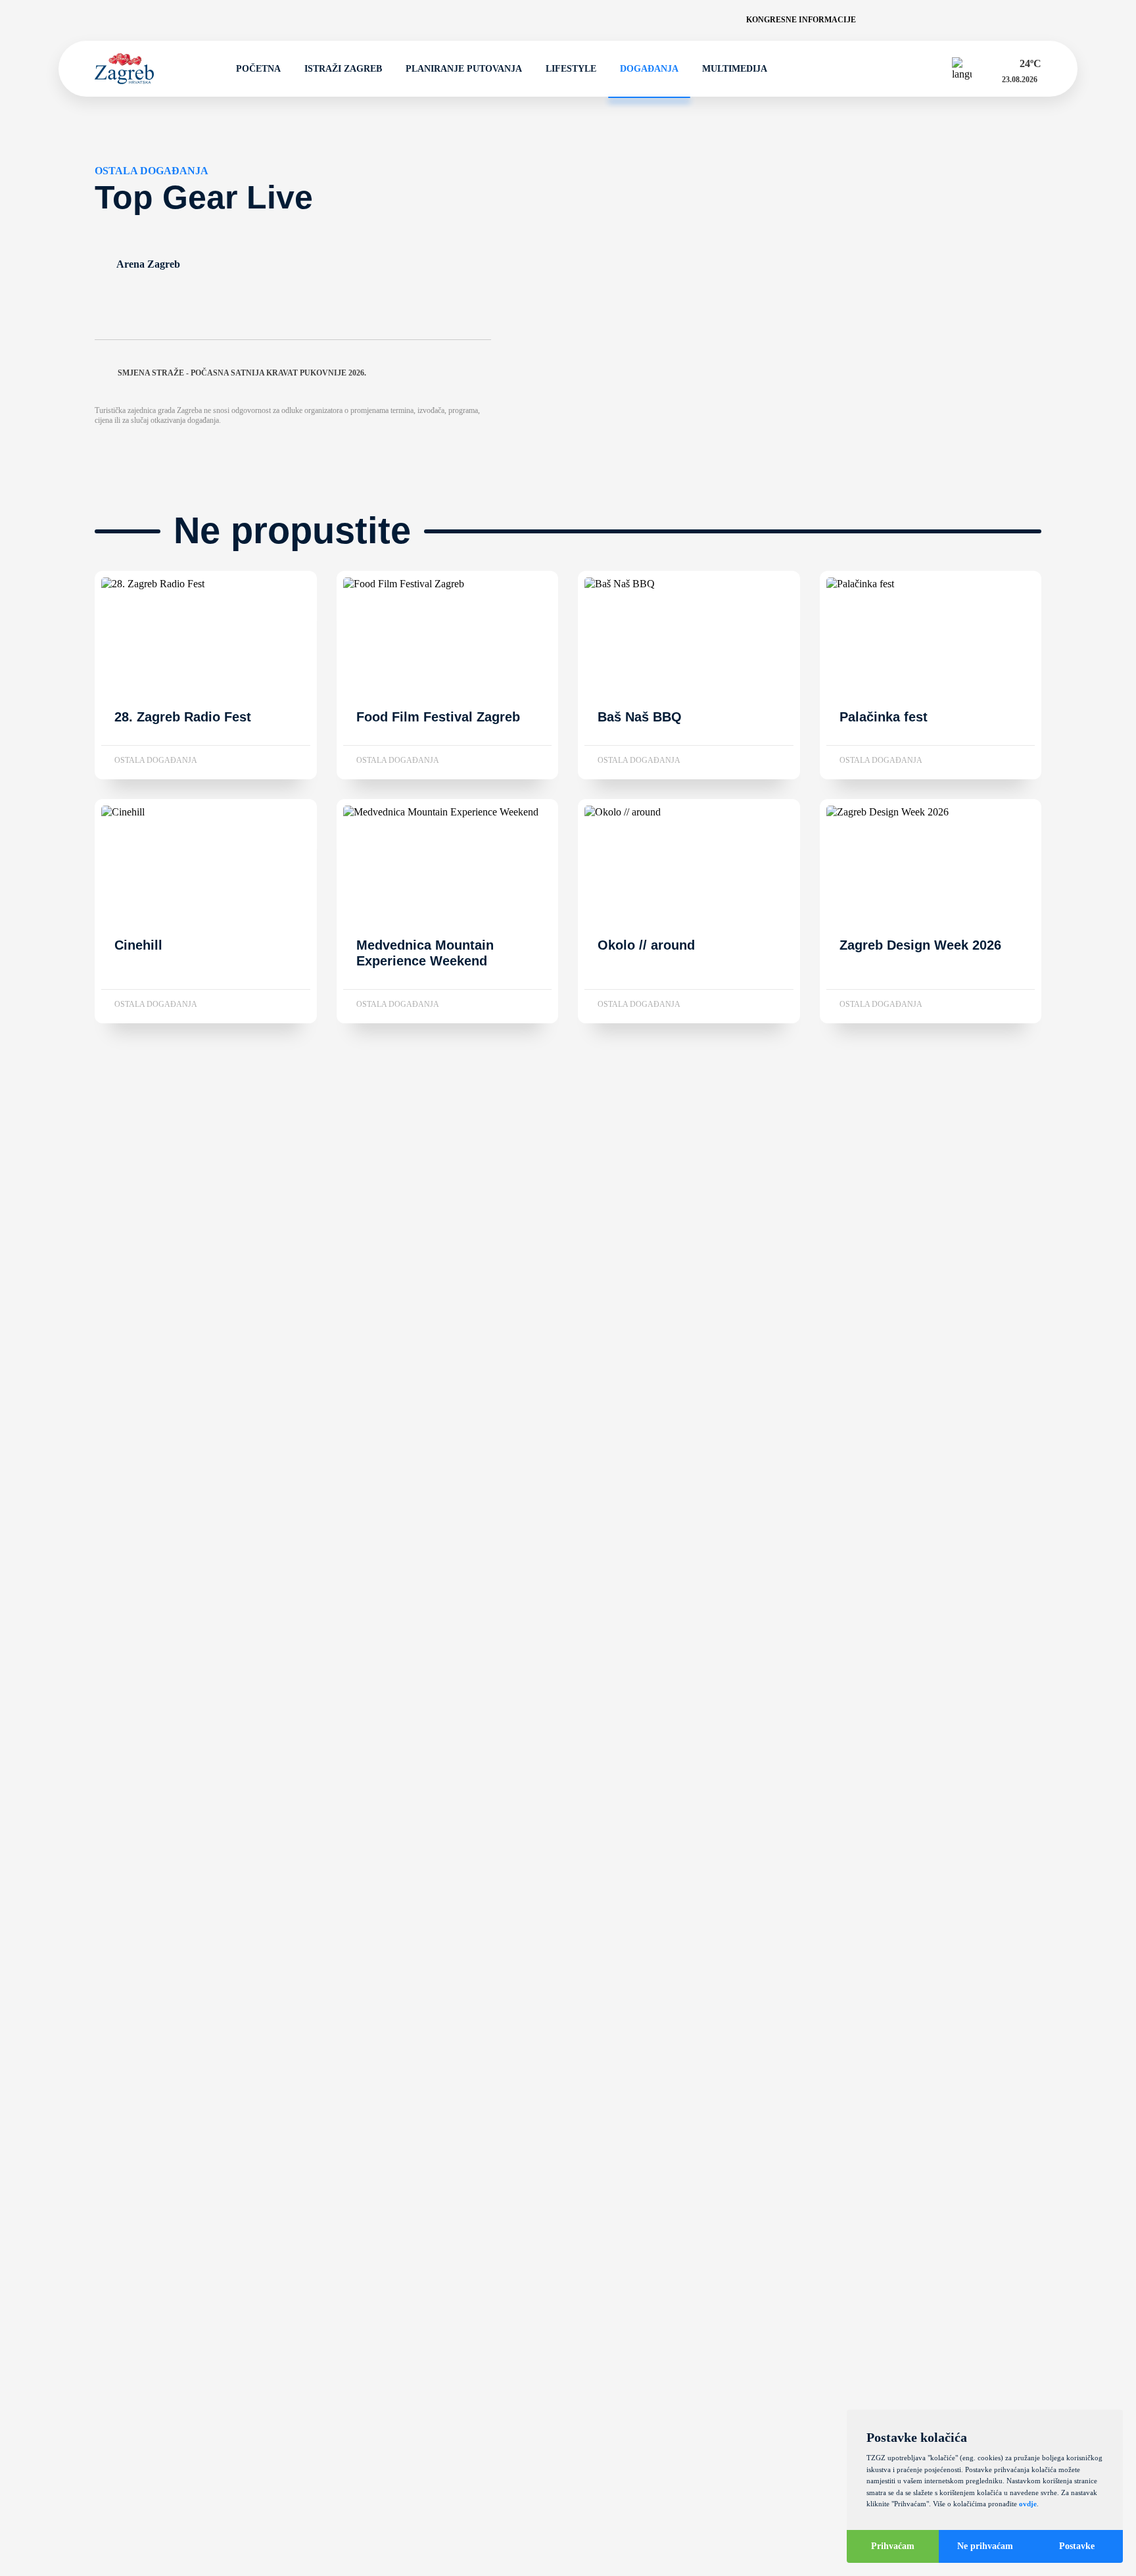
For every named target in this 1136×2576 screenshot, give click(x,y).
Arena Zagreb (148, 264)
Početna (258, 69)
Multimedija (735, 69)
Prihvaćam (893, 2546)
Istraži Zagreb (343, 69)
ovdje (1028, 2504)
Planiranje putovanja (464, 69)
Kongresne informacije (801, 20)
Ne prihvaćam (985, 2546)
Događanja (649, 69)
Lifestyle (571, 69)
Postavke (1077, 2546)
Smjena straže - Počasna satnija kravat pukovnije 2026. (242, 373)
